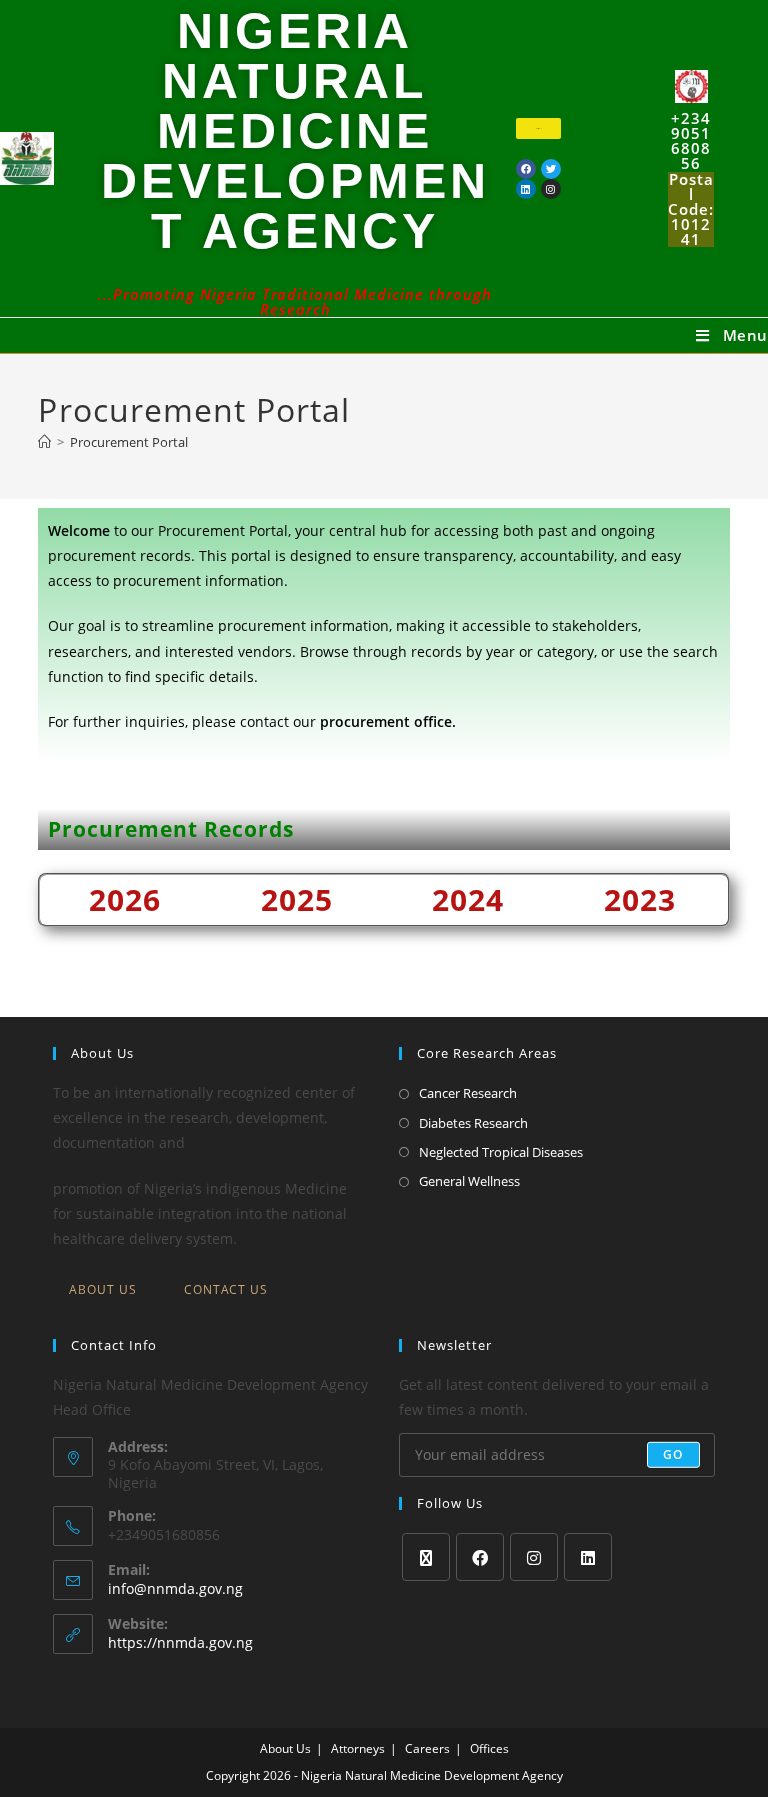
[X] (426, 1557)
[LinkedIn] (588, 1557)
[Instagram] (534, 1557)
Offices (489, 1748)
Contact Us (226, 1289)
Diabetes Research (473, 1123)
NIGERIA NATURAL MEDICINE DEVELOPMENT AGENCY (295, 131)
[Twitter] (551, 169)
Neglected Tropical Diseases (501, 1152)
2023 (640, 899)
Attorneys (358, 1748)
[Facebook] (526, 169)
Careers (427, 1748)
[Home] (44, 442)
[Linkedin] (526, 189)
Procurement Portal (129, 442)
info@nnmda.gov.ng (175, 1588)
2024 (468, 899)
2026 (125, 899)
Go (673, 1454)
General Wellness (469, 1181)
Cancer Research (468, 1093)
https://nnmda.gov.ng (180, 1642)
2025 (297, 899)
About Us (103, 1289)
